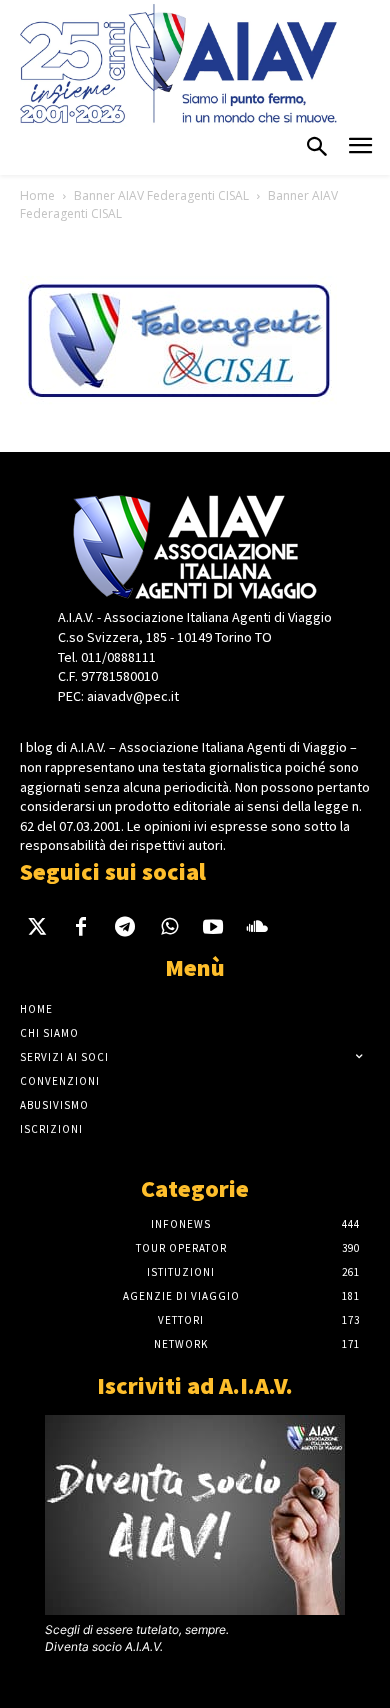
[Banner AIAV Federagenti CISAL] (178, 402)
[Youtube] (213, 930)
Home (37, 195)
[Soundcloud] (257, 930)
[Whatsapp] (169, 930)
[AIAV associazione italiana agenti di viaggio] (178, 63)
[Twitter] (37, 930)
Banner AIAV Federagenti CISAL (161, 195)
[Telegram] (125, 930)
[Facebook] (81, 930)
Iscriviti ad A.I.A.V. (195, 1385)
